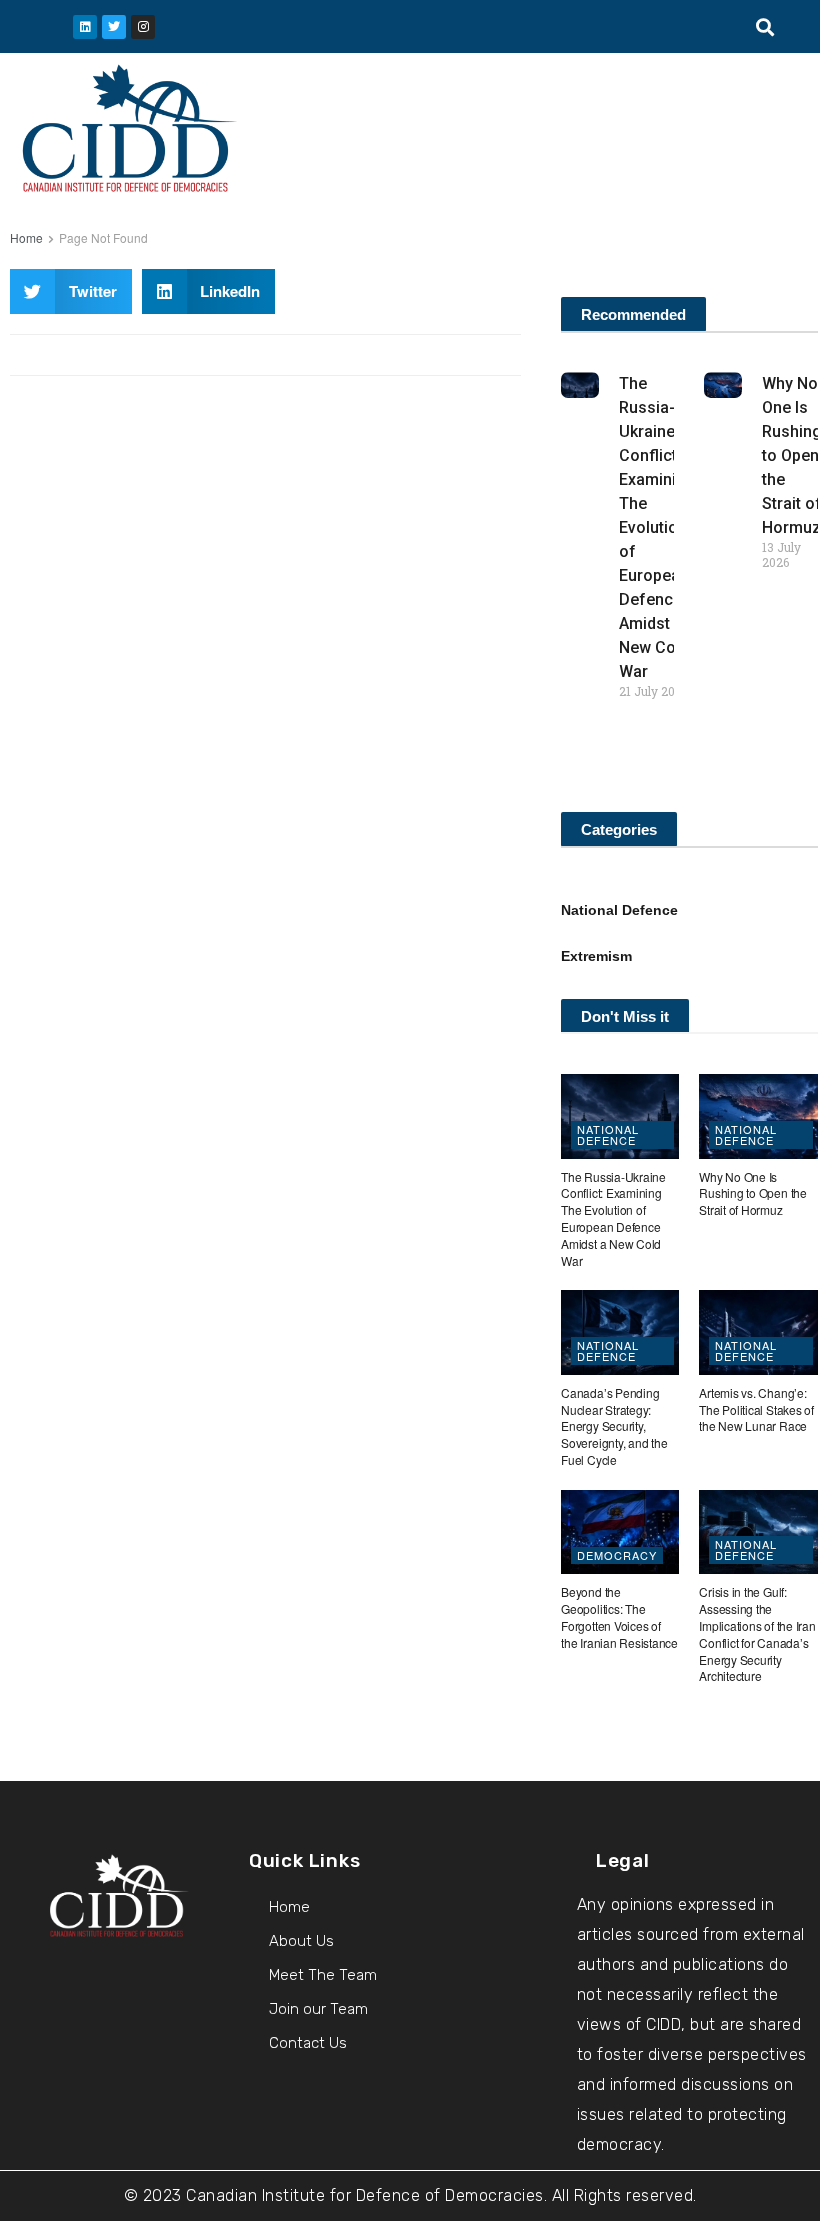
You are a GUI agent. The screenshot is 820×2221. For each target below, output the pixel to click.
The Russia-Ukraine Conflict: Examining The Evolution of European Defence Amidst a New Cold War (657, 527)
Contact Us (308, 2043)
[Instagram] (143, 27)
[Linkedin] (85, 27)
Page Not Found (103, 237)
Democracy (617, 1555)
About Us (301, 1941)
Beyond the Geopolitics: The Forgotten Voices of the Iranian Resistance (619, 1616)
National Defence (619, 910)
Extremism (596, 956)
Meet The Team (323, 1975)
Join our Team (318, 2009)
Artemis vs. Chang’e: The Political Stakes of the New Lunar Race (756, 1409)
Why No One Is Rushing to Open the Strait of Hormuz (752, 1193)
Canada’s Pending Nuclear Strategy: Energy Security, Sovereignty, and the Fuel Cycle (614, 1426)
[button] (765, 26)
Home (26, 237)
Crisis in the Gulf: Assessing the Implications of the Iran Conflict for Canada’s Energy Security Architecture (757, 1633)
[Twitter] (114, 27)
